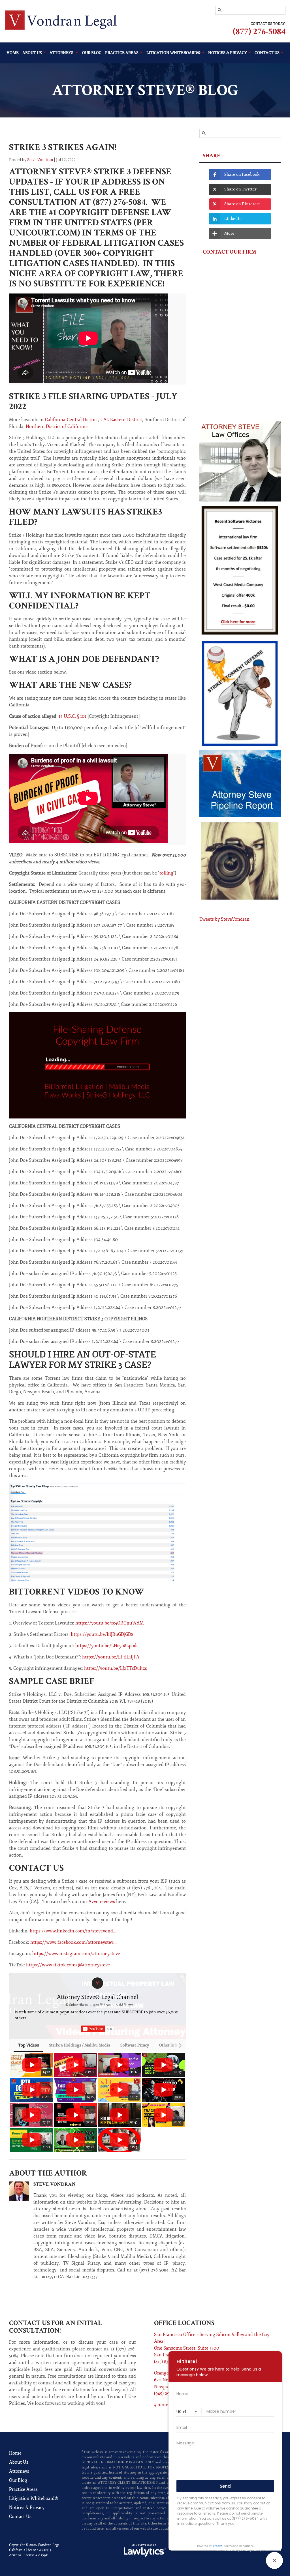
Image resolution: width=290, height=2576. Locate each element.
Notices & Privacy (27, 2508)
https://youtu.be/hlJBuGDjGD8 (102, 1634)
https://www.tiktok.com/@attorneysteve (68, 1965)
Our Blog (92, 53)
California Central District (72, 420)
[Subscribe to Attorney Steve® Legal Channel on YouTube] (98, 2029)
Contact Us (20, 2517)
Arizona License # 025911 (29, 2555)
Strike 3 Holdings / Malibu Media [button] (80, 2045)
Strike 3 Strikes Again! (63, 147)
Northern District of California (57, 427)
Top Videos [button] (28, 2045)
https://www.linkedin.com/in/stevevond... (73, 1931)
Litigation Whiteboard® (34, 2498)
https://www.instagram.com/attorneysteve (76, 1954)
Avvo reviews (102, 1902)
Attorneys (62, 53)
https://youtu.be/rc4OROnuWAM (110, 1623)
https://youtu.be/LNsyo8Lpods (107, 1646)
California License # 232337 (30, 2550)
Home (13, 53)
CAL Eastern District (121, 420)
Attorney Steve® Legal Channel (98, 1997)
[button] (15, 2102)
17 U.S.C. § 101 (72, 716)
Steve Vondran (40, 160)
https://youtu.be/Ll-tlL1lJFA (111, 1657)
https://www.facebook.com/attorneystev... (73, 1942)
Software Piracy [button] (135, 2045)
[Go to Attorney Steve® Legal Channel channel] (97, 1983)
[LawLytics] (145, 2550)
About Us (32, 53)
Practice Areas (122, 53)
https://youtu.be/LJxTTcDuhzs (116, 1668)
